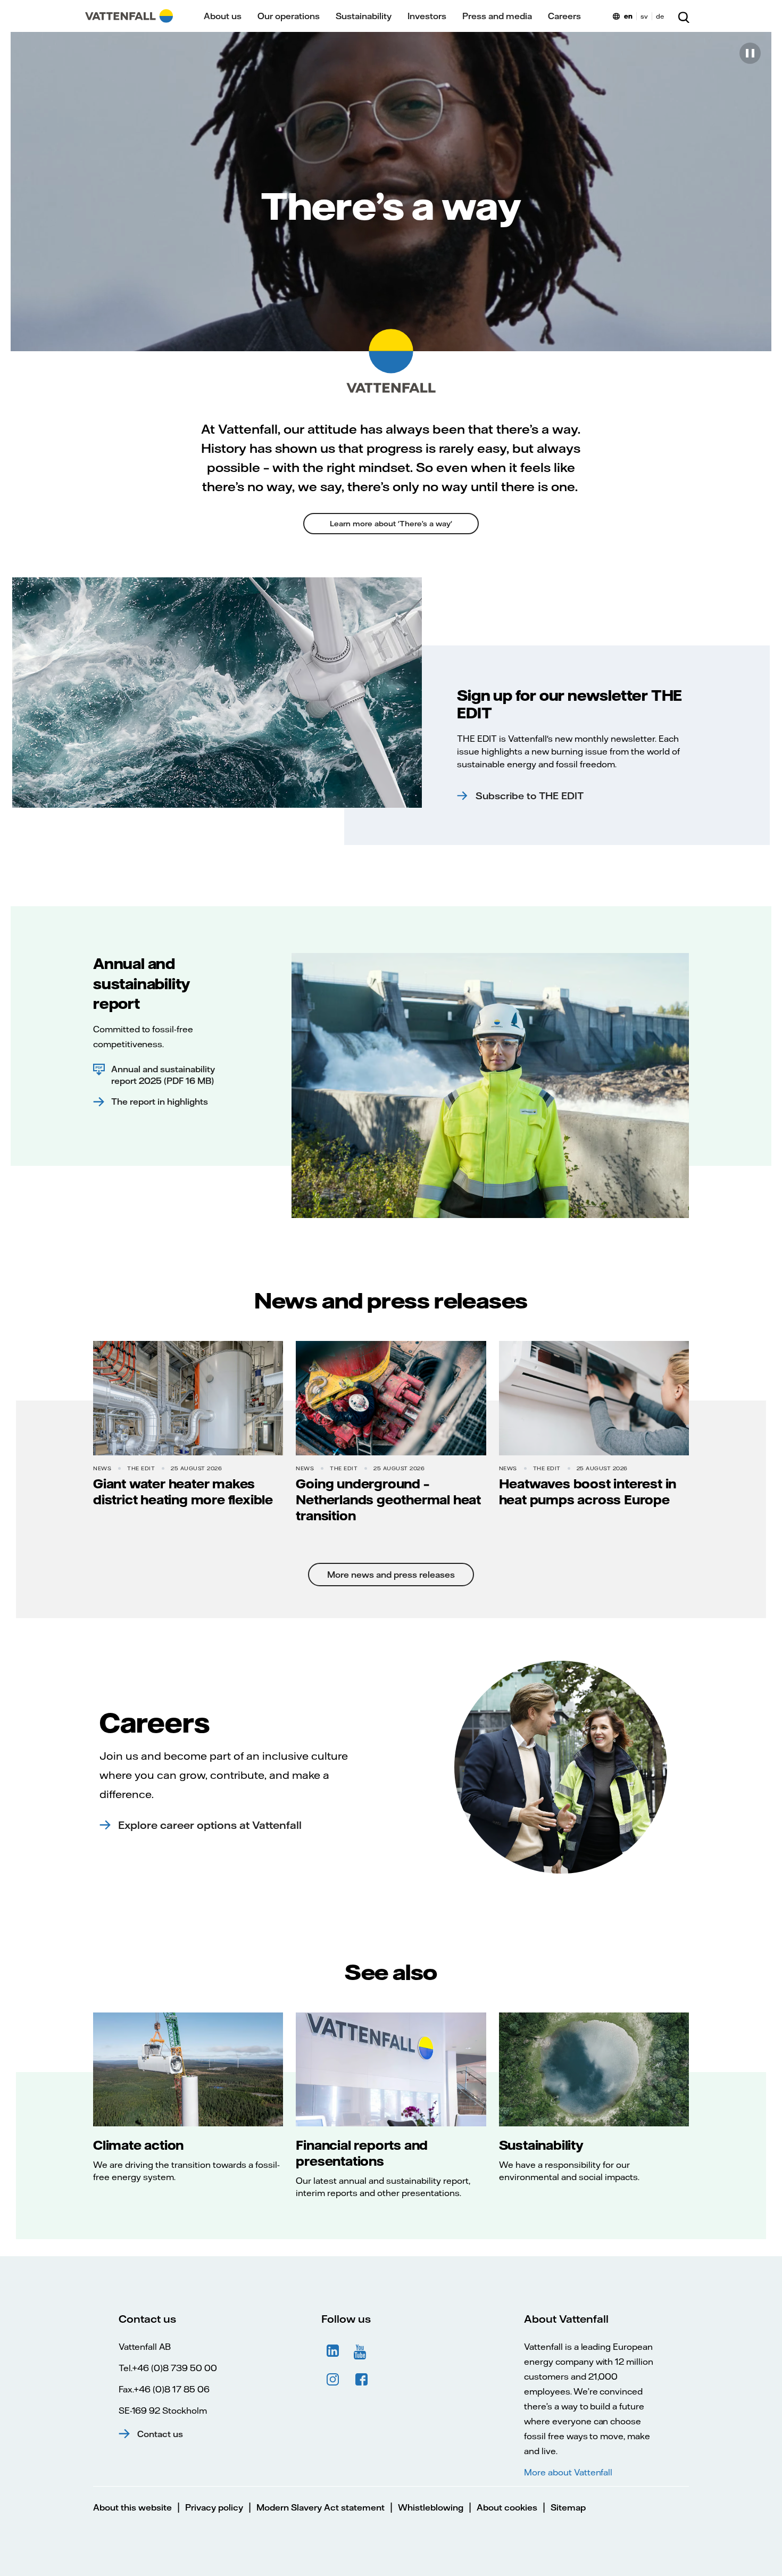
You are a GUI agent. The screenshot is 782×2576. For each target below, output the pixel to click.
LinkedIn (333, 2351)
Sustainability (364, 16)
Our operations (289, 16)
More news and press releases (391, 1575)
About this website (132, 2507)
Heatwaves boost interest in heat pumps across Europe (588, 1492)
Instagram (333, 2380)
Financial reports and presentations (362, 2153)
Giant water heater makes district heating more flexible (183, 1492)
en (628, 16)
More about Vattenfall (568, 2472)
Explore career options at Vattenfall (210, 1825)
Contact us (160, 2434)
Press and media (497, 16)
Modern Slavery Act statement (321, 2507)
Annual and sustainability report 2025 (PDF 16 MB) (163, 1075)
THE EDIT (141, 1468)
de (660, 16)
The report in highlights (160, 1101)
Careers (564, 16)
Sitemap (568, 2507)
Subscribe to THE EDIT (530, 796)
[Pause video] (750, 53)
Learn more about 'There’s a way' (391, 524)
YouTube (362, 2351)
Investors (427, 16)
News (102, 1468)
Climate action (138, 2145)
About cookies (507, 2507)
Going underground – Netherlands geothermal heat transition (388, 1500)
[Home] (129, 16)
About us (223, 16)
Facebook (362, 2380)
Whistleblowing (431, 2507)
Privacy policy (214, 2507)
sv (644, 16)
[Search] (684, 16)
